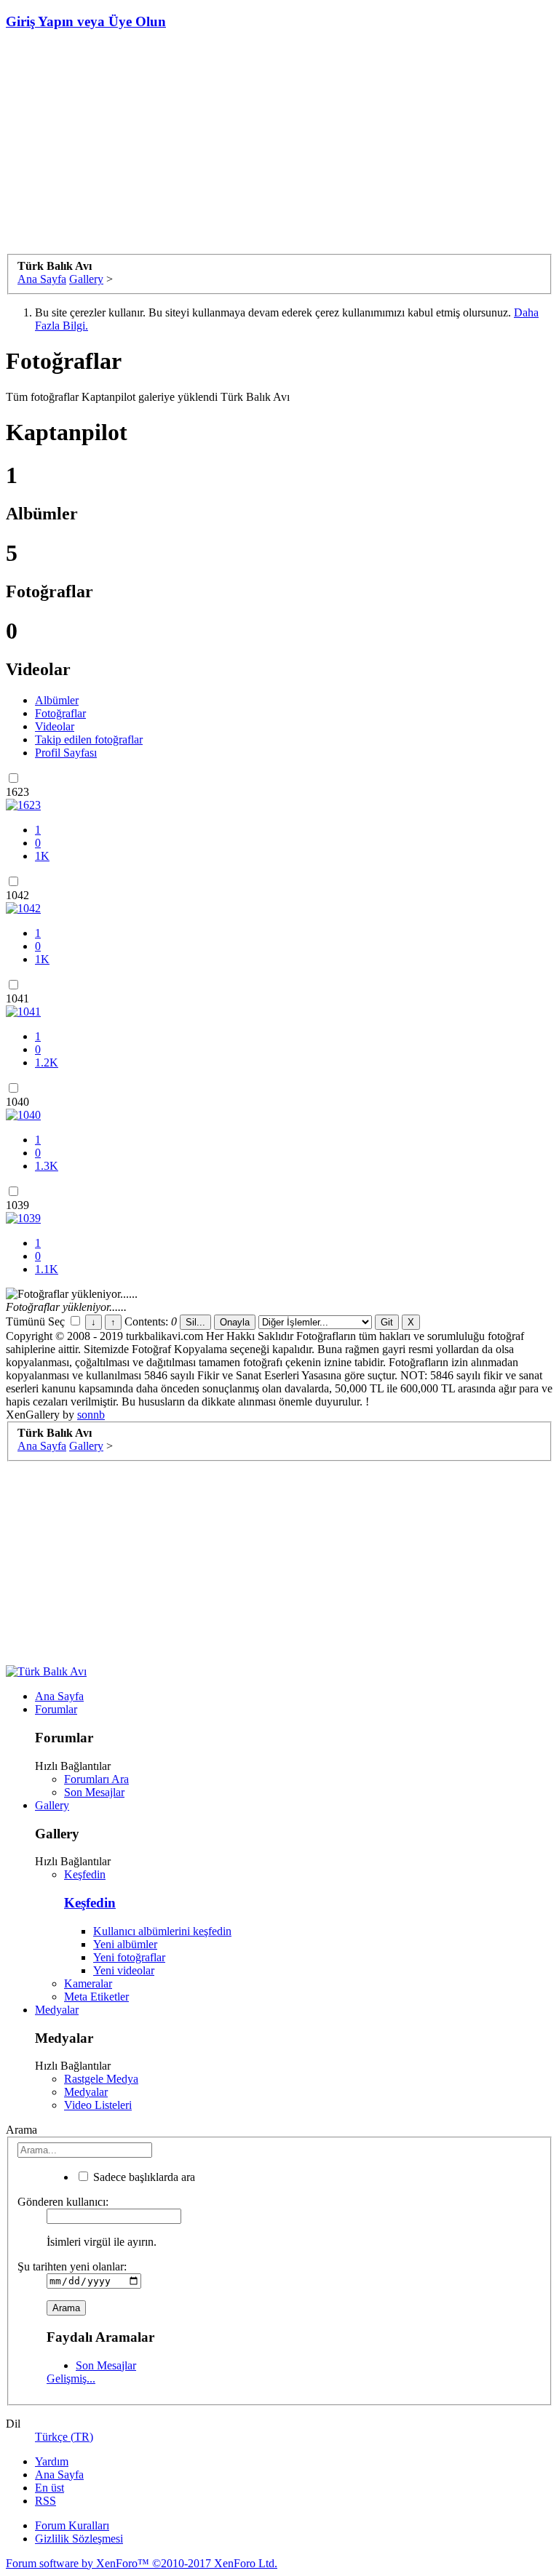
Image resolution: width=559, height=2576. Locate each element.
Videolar (55, 726)
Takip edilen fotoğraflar (89, 739)
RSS (45, 2501)
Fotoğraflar (60, 713)
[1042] (23, 908)
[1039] (23, 1218)
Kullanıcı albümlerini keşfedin (162, 1931)
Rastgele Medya (101, 2079)
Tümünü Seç (37, 1321)
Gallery (52, 1805)
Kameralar (88, 1983)
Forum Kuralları (72, 2525)
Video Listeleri (98, 2105)
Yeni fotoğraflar (129, 1957)
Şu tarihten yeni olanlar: (72, 2266)
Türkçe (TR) (64, 2437)
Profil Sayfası (66, 753)
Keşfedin (85, 1874)
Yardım (52, 2461)
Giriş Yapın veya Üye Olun (86, 21)
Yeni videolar (124, 1970)
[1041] (23, 1012)
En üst (49, 2488)
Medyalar (57, 2010)
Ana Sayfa (59, 1696)
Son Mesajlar (94, 1792)
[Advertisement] (279, 145)
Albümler (57, 700)
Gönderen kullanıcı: (63, 2202)
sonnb (91, 1415)
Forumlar (56, 1709)
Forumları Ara (96, 1779)
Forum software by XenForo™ (142, 2563)
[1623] (23, 805)
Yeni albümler (125, 1944)
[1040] (23, 1115)
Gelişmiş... (71, 2378)
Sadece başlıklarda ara (143, 2177)
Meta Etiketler (96, 1997)
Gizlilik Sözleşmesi (79, 2539)
